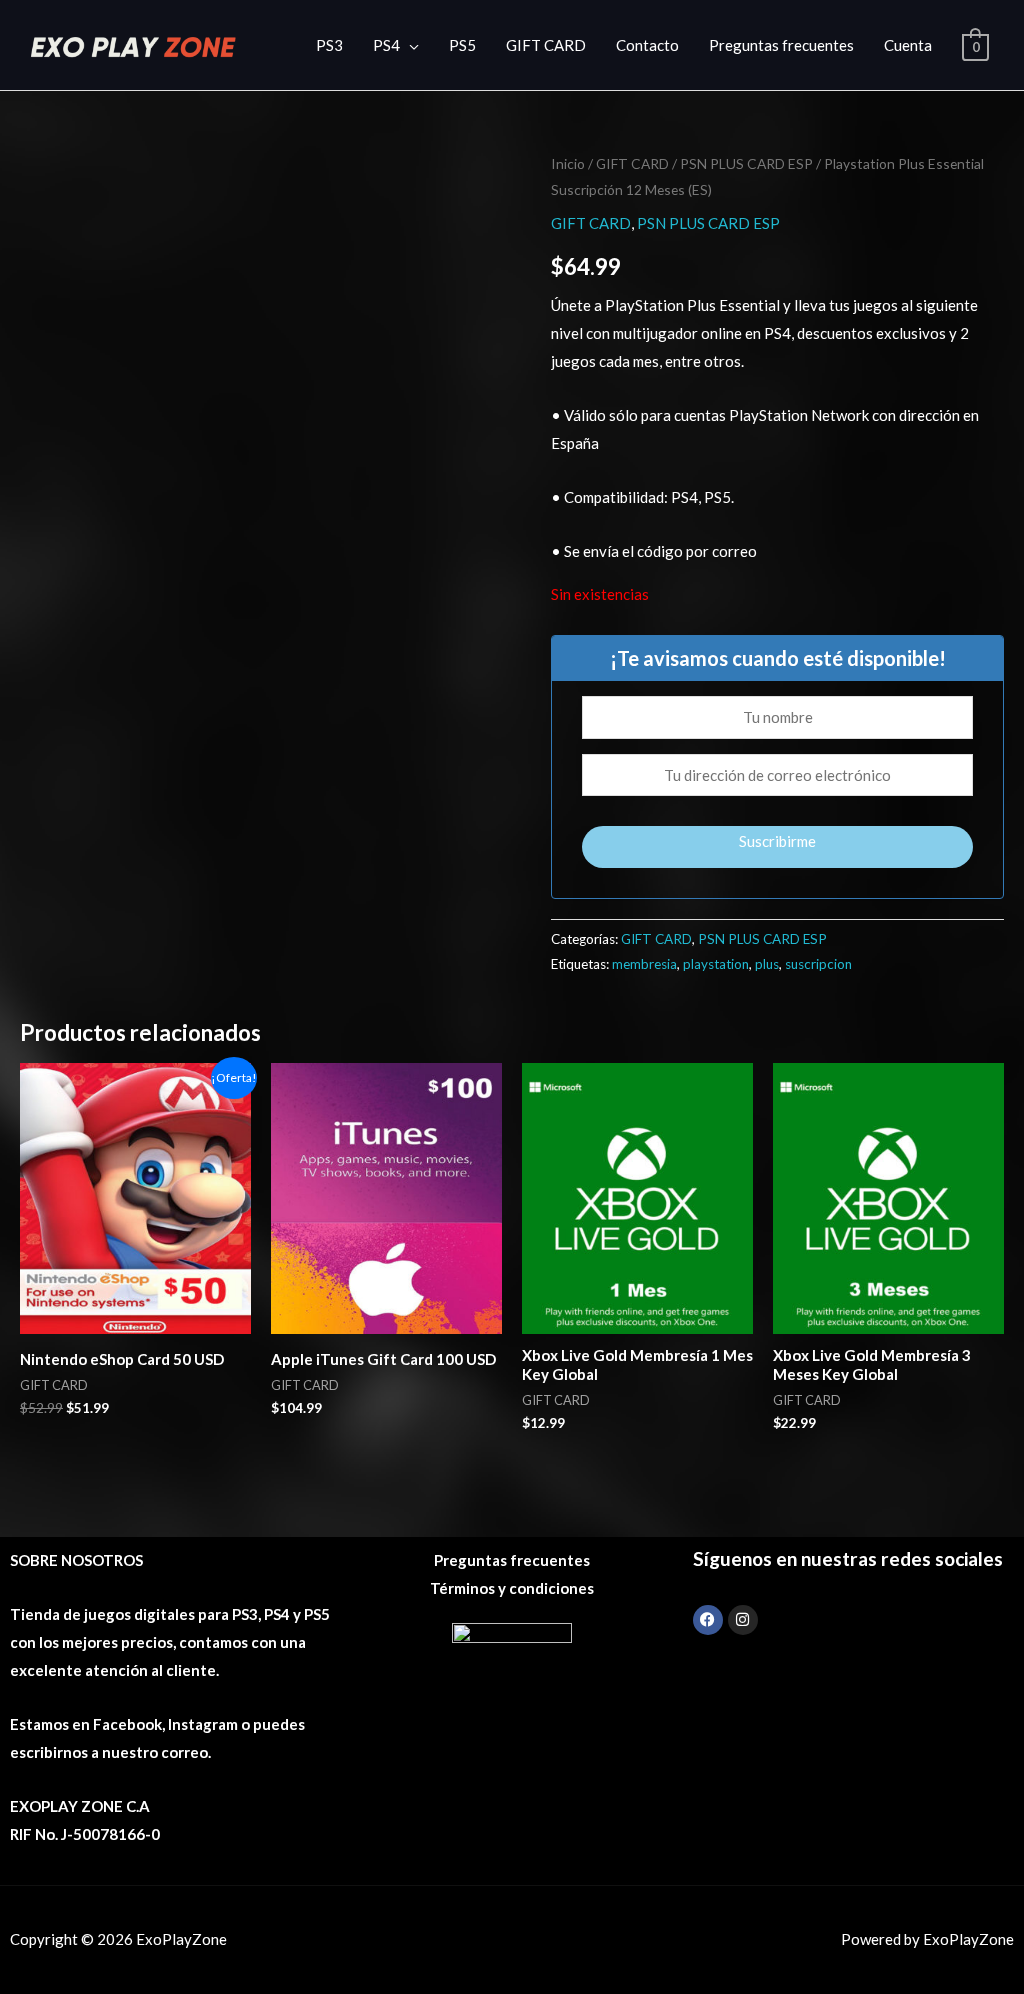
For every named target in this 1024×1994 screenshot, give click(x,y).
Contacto (647, 45)
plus (767, 964)
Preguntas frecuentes (781, 45)
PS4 (386, 45)
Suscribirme (777, 841)
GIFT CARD (546, 45)
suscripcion (818, 964)
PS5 (462, 45)
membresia (644, 964)
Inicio (568, 163)
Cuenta (908, 45)
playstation (716, 964)
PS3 (329, 45)
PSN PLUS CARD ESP (746, 163)
